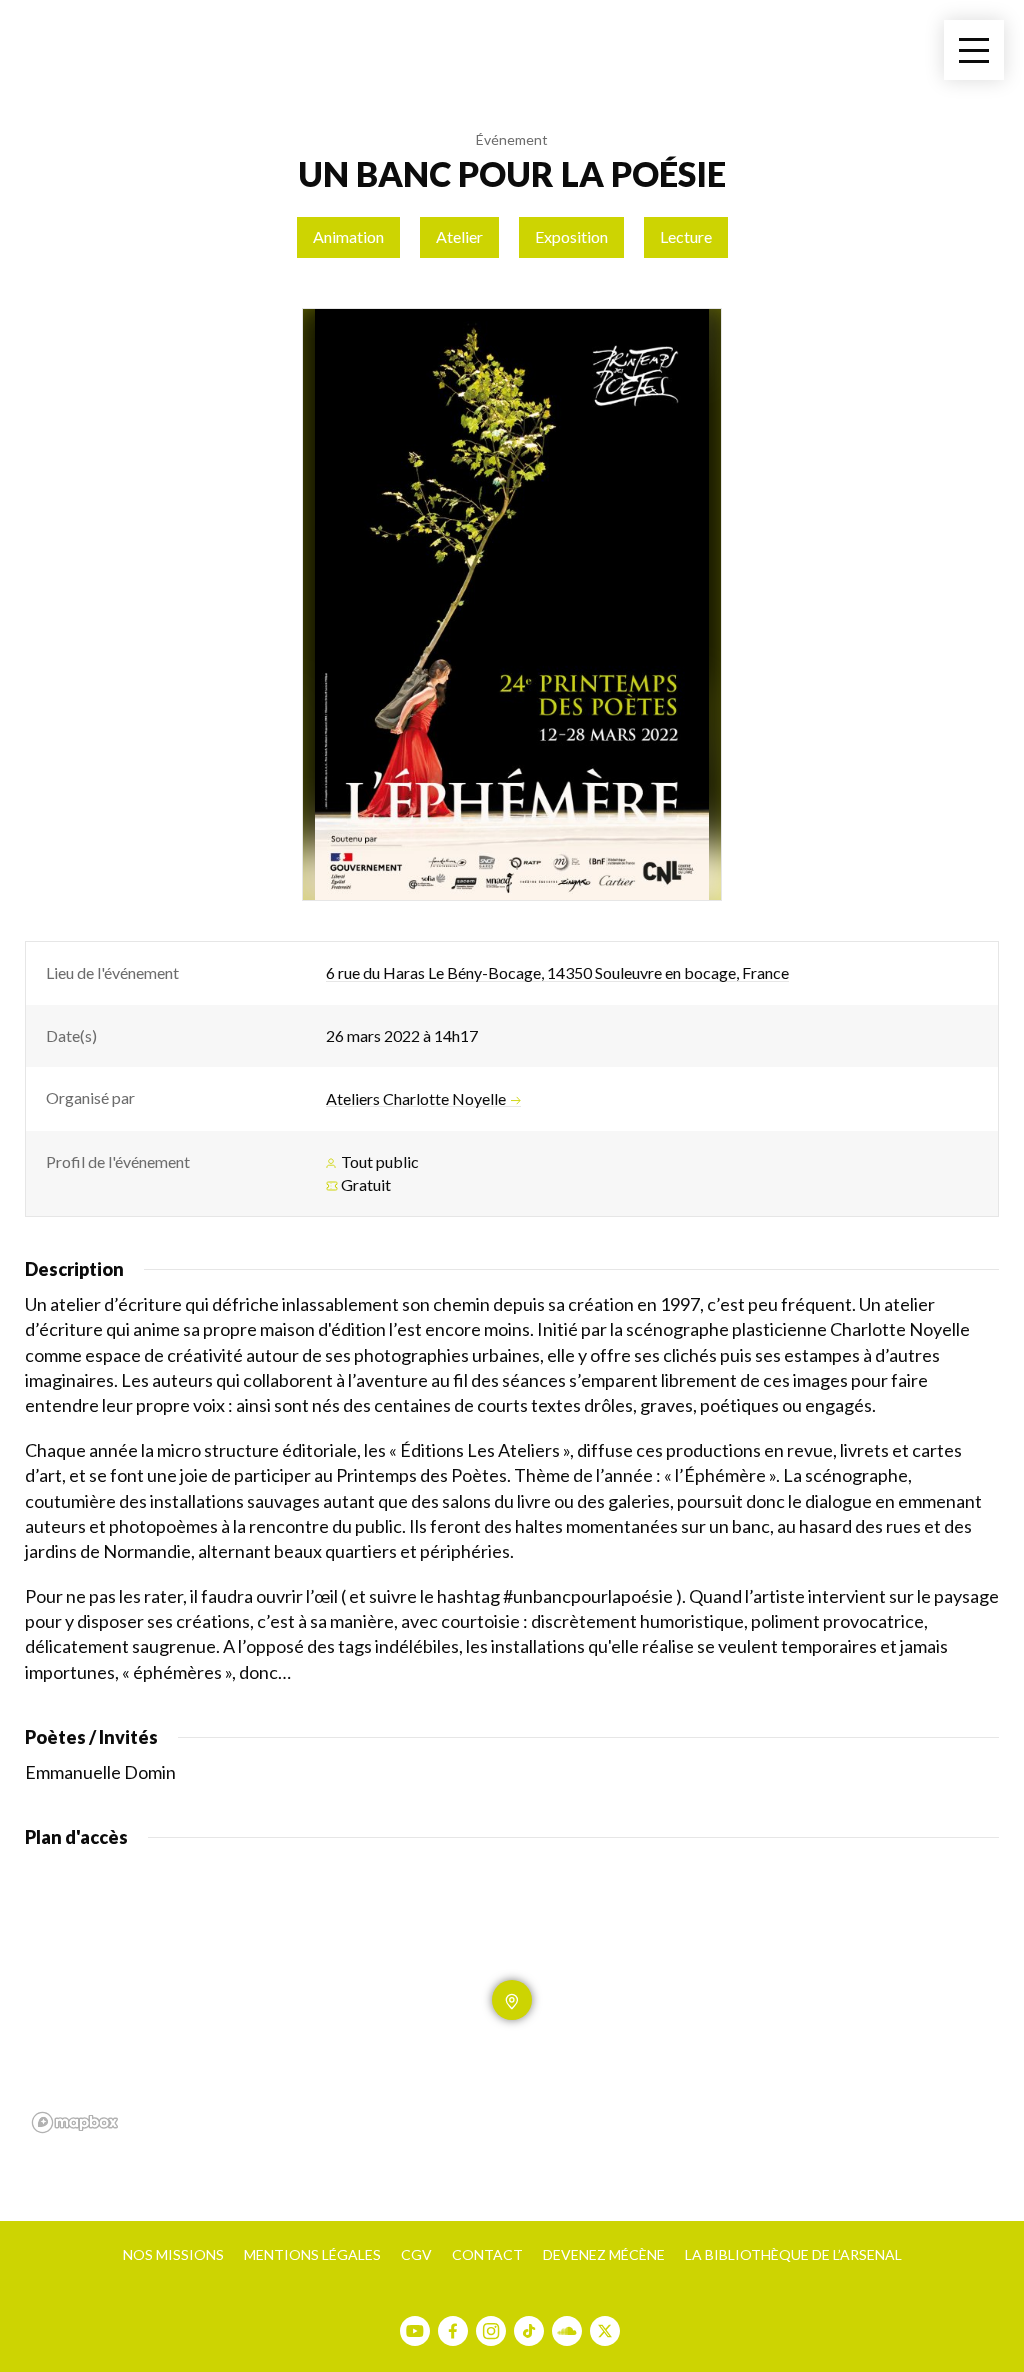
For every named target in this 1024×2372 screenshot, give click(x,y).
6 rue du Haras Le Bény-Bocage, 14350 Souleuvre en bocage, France (557, 972)
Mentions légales (312, 2254)
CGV (416, 2254)
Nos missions (173, 2254)
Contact (487, 2254)
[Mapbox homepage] (75, 2122)
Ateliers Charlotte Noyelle (416, 1099)
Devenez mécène (604, 2254)
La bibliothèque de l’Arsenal (793, 2254)
